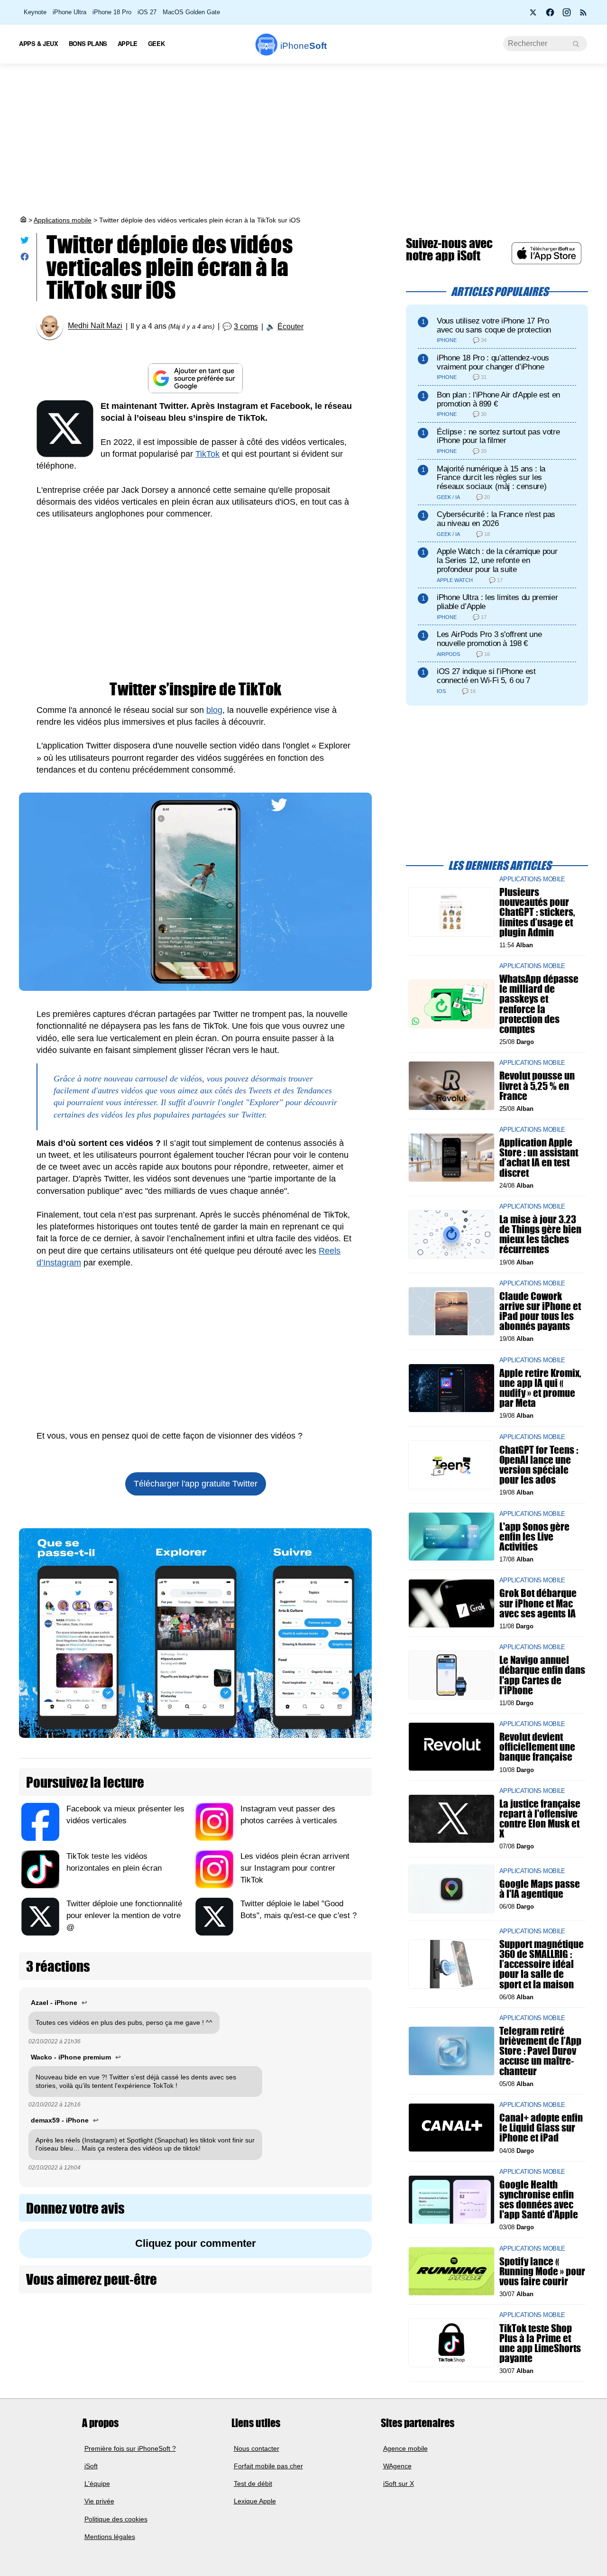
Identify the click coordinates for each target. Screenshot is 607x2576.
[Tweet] (25, 242)
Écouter (290, 327)
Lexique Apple (255, 2501)
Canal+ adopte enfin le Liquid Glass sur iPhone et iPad (541, 2128)
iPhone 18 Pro (112, 12)
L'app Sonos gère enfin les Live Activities (534, 1536)
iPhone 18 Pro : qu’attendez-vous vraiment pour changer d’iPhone (493, 362)
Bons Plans (88, 43)
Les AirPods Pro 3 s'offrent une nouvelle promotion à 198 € (489, 639)
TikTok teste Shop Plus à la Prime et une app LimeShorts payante (540, 2343)
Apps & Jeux (39, 43)
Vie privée (99, 2501)
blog (214, 710)
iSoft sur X (399, 2484)
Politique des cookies (116, 2519)
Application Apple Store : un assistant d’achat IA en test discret (539, 1158)
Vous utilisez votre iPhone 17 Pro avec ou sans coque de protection (494, 325)
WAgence (397, 2466)
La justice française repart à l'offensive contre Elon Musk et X (540, 1819)
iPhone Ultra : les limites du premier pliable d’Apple (497, 602)
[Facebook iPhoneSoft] (550, 15)
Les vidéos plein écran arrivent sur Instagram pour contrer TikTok (295, 1868)
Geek (156, 43)
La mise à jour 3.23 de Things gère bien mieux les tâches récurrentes (540, 1234)
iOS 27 (147, 12)
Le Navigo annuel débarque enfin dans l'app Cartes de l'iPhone (542, 1675)
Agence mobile (405, 2448)
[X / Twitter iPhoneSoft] (533, 15)
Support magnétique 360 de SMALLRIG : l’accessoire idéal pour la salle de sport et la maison (542, 1964)
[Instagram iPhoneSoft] (567, 15)
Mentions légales (110, 2537)
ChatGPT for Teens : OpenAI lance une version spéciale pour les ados (539, 1464)
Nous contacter (257, 2448)
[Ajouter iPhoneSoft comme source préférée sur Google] (195, 378)
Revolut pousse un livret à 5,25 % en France (537, 1085)
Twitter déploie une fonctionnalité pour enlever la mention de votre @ (124, 1916)
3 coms (246, 327)
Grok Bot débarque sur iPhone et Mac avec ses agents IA (538, 1603)
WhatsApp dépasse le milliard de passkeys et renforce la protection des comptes (539, 1004)
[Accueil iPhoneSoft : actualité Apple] (23, 220)
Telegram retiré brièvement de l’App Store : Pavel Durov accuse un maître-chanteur (540, 2051)
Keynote (35, 12)
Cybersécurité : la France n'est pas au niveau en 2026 (496, 519)
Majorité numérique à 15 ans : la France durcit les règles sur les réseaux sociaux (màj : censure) (492, 478)
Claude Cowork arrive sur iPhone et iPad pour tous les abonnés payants (540, 1311)
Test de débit (253, 2484)
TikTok (207, 454)
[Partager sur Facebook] (25, 259)
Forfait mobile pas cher (268, 2466)
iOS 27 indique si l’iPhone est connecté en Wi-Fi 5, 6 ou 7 (486, 676)
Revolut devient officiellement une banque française (537, 1747)
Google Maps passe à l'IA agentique (540, 1889)
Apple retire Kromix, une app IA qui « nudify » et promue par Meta (540, 1388)
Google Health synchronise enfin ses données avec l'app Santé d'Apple (539, 2200)
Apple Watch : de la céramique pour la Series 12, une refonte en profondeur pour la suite (497, 560)
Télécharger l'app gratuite (196, 1484)
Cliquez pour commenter (196, 2243)
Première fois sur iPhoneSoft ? (130, 2448)
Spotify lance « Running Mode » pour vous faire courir (542, 2271)
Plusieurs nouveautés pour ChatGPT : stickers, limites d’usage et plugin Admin (537, 912)
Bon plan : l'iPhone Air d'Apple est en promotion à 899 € (498, 399)
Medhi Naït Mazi (95, 326)
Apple (128, 43)
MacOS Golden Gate (191, 12)
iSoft (91, 2466)
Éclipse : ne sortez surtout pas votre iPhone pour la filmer (498, 436)
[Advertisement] (303, 139)
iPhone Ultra (69, 12)
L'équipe (97, 2484)
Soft (303, 46)
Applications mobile (63, 220)
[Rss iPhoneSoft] (583, 15)
